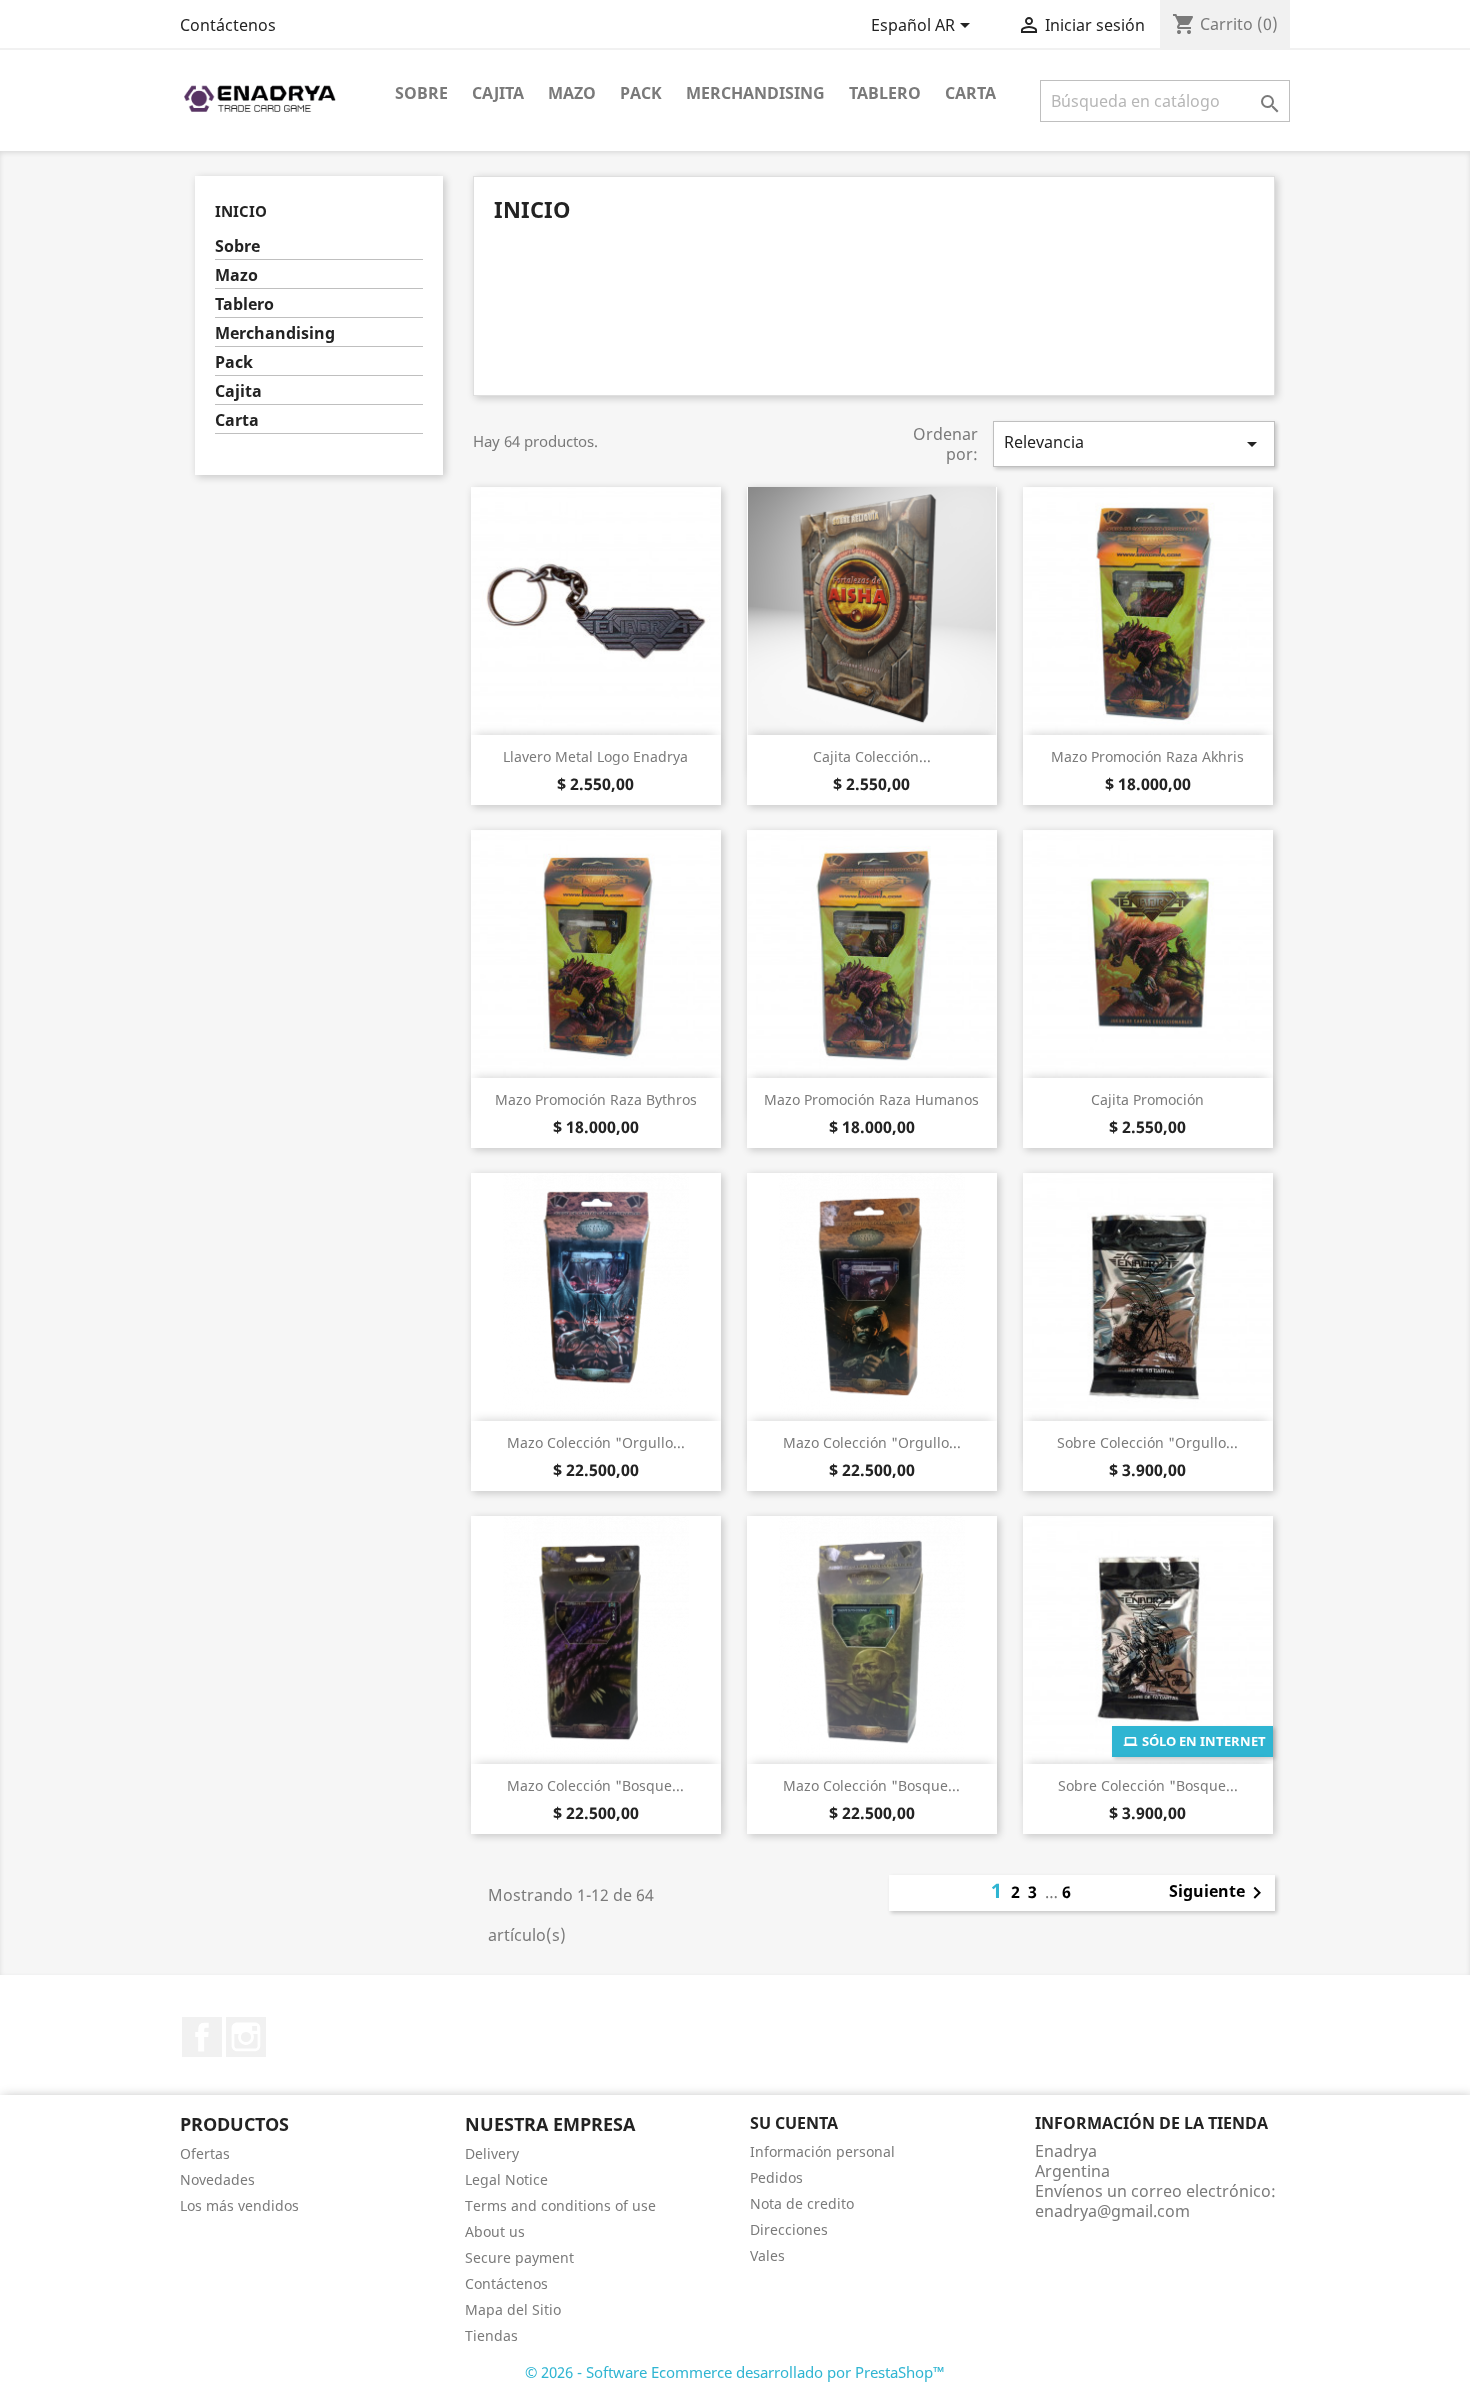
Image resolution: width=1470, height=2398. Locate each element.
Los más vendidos (239, 2205)
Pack (641, 93)
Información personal (822, 2151)
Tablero (885, 93)
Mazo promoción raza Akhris (1147, 756)
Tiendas (491, 2335)
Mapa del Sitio (513, 2309)
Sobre (421, 93)
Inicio (241, 211)
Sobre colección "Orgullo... (1147, 1442)
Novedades (217, 2179)
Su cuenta (794, 2123)
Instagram (246, 2037)
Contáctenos (228, 25)
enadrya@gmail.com (1112, 2211)
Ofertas (205, 2153)
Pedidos (776, 2177)
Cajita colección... (872, 756)
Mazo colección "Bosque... (595, 1785)
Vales (767, 2255)
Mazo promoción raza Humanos (871, 1099)
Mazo (572, 93)
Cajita (498, 93)
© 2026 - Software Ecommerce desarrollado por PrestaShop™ (735, 2372)
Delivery (492, 2153)
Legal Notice (506, 2179)
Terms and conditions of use (560, 2205)
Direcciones (789, 2229)
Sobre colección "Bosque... (1148, 1785)
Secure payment (519, 2257)
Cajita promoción (1147, 1099)
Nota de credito (802, 2203)
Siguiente (1219, 1893)
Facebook (202, 2037)
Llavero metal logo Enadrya (595, 756)
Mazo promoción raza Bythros (596, 1099)
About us (495, 2231)
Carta (970, 93)
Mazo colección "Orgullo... (596, 1442)
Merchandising (755, 93)
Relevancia (1134, 443)
